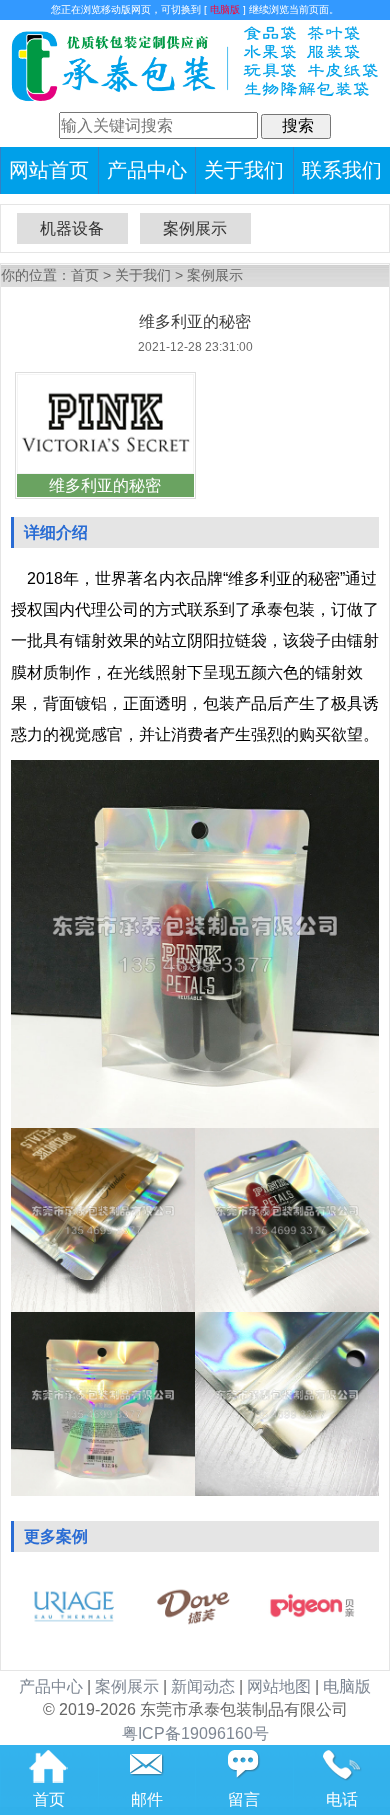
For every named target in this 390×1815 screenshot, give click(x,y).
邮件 (147, 1799)
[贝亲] (312, 1624)
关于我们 (244, 170)
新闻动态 (203, 1686)
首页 (85, 275)
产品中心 (147, 170)
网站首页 (49, 170)
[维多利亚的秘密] (105, 468)
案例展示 (195, 228)
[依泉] (74, 1624)
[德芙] (193, 1624)
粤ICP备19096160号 (195, 1733)
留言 (244, 1799)
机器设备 (72, 228)
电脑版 (225, 9)
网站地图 (279, 1686)
